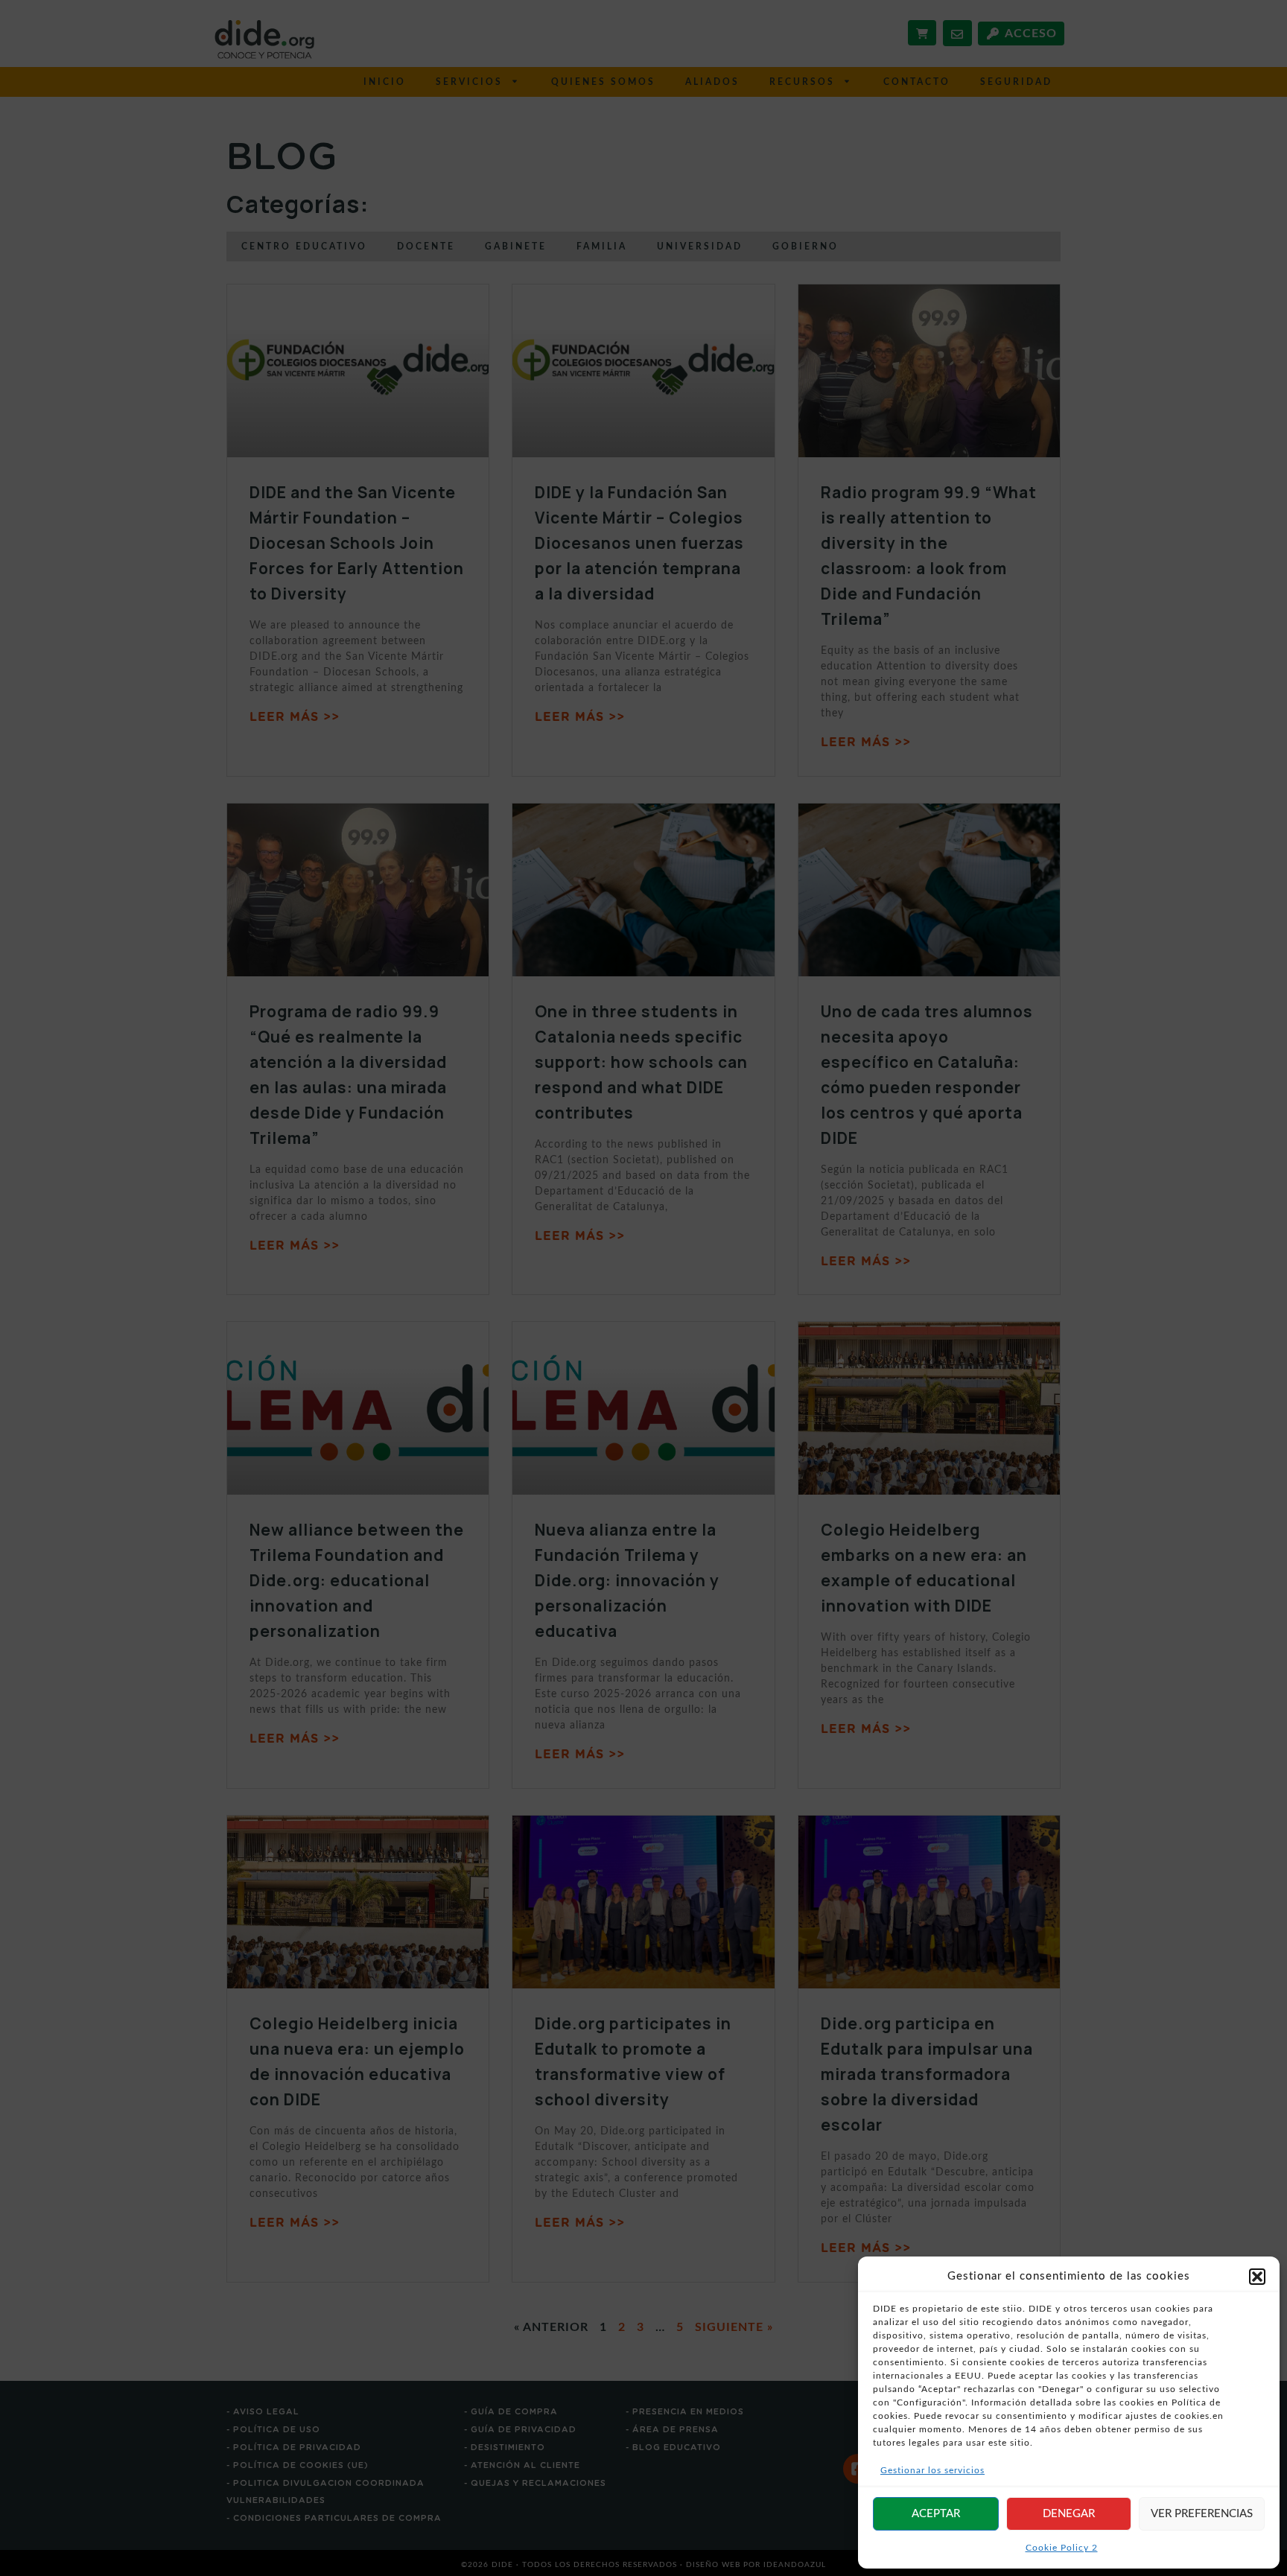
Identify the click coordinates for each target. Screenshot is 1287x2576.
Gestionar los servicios (932, 2470)
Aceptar (936, 2514)
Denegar (1069, 2514)
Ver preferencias (1202, 2514)
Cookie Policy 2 (1062, 2548)
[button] (1257, 2277)
